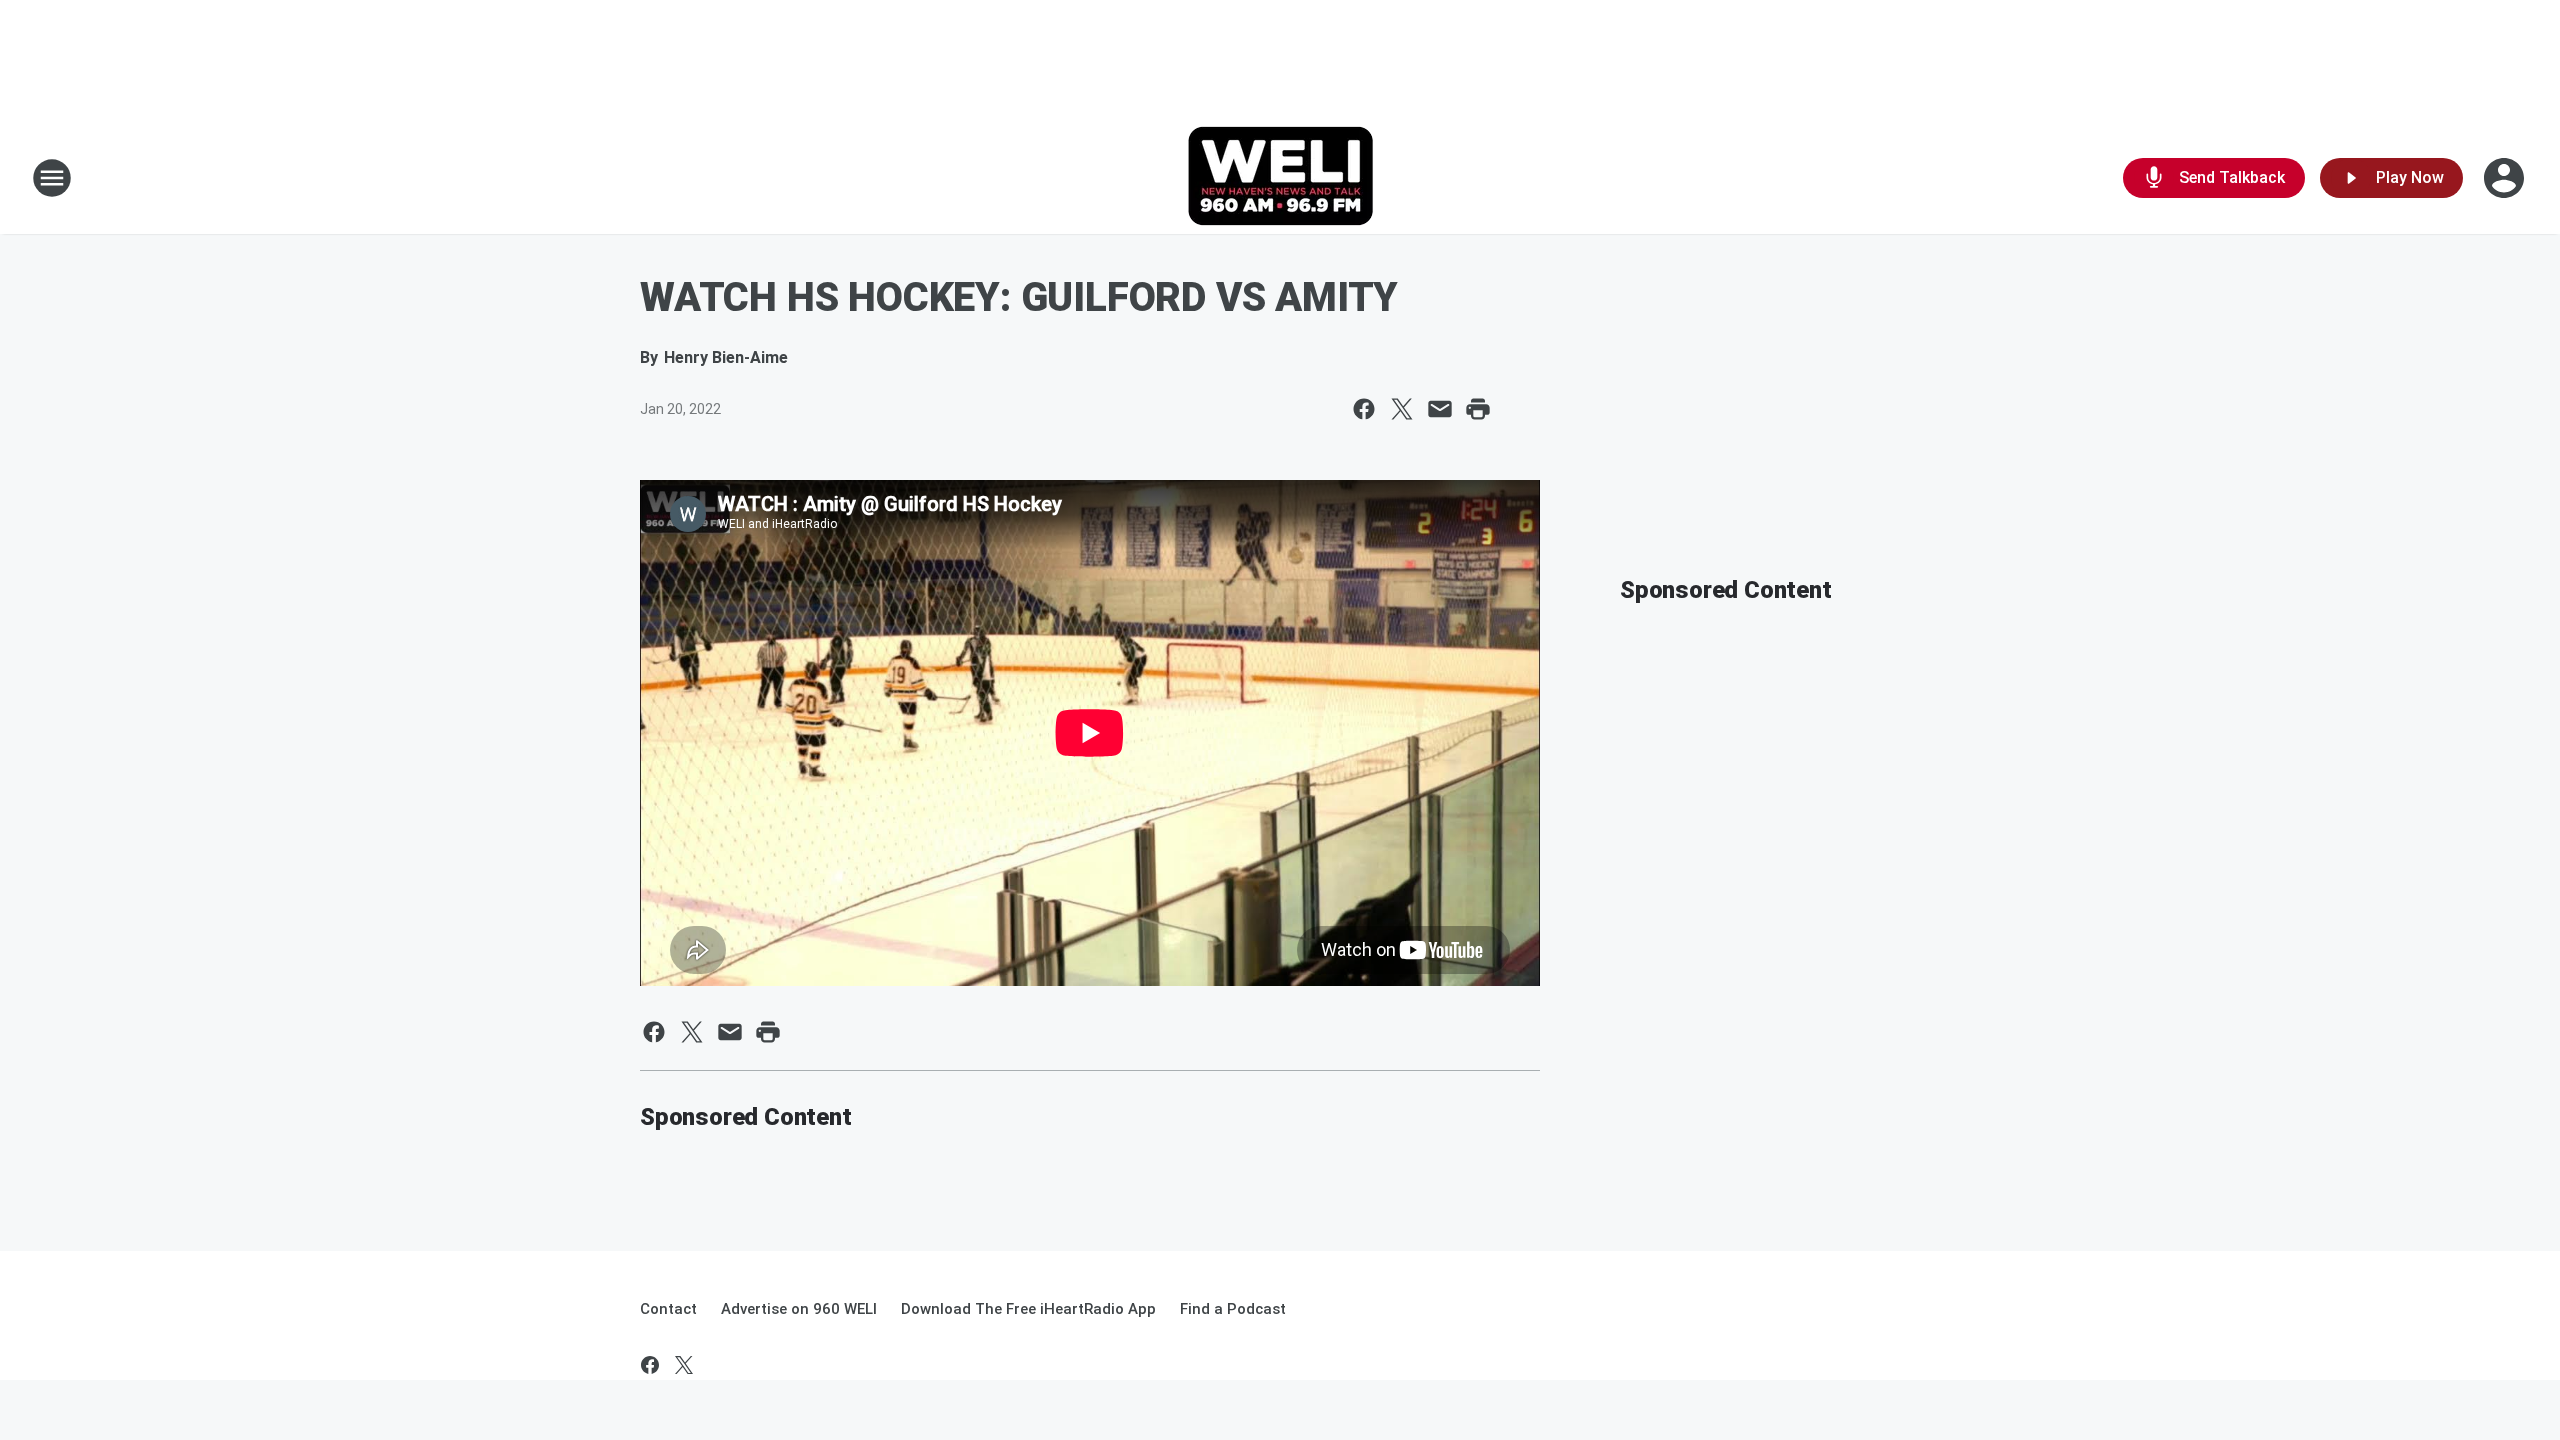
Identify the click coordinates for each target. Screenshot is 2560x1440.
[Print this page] (1478, 409)
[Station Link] (1280, 178)
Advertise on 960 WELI (799, 1309)
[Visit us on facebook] (650, 1365)
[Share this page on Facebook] (1364, 409)
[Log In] (2506, 178)
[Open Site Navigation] (52, 178)
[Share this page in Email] (1440, 409)
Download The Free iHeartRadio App (1028, 1309)
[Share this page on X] (1402, 409)
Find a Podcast (1233, 1309)
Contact (668, 1309)
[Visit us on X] (684, 1365)
